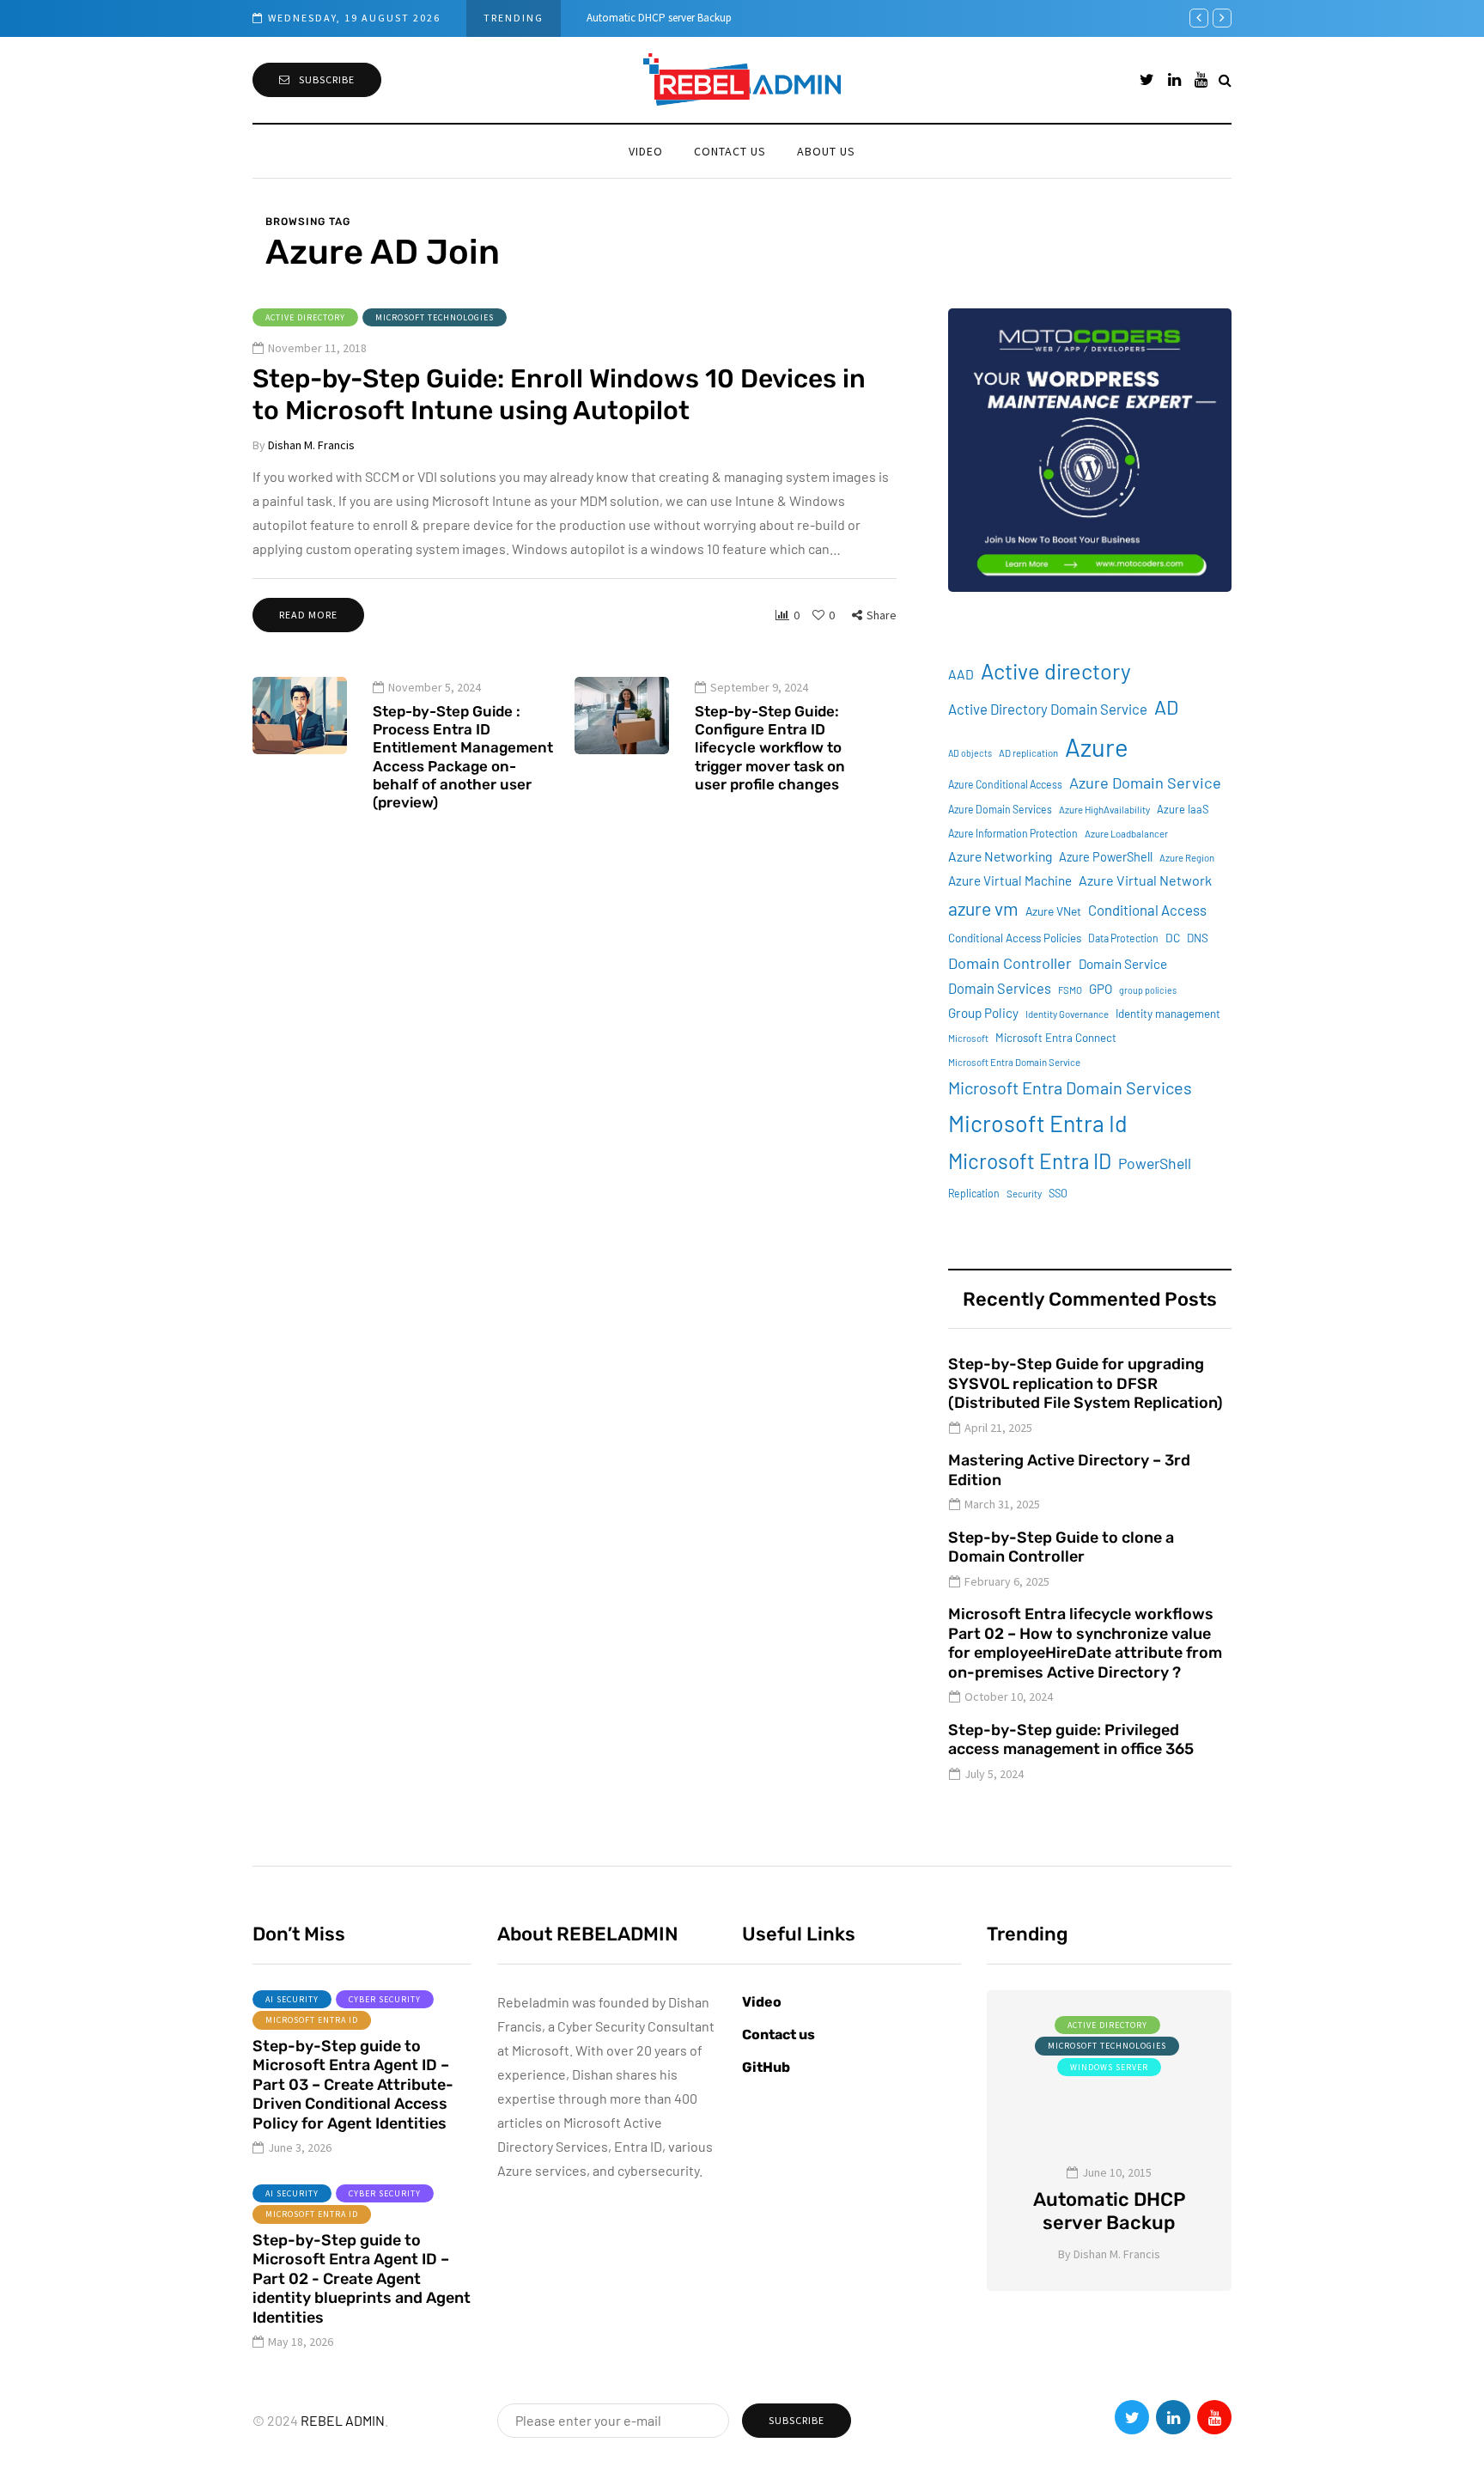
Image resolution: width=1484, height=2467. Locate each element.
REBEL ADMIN (343, 2420)
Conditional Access (1147, 910)
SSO (1058, 1193)
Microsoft (968, 1038)
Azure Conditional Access (1005, 784)
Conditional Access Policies (1015, 938)
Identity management (1168, 1014)
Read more (308, 615)
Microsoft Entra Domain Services (1070, 1087)
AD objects (970, 753)
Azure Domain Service (1145, 783)
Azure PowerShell (1106, 857)
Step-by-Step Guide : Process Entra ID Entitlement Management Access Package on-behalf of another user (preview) (463, 757)
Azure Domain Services (1000, 809)
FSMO (1070, 990)
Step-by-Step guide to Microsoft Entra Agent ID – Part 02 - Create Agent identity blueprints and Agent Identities (362, 2279)
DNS (1198, 938)
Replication (974, 1193)
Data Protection (1123, 938)
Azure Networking (1000, 856)
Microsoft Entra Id (1038, 1123)
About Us (826, 151)
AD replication (1028, 753)
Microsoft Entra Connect (1056, 1038)
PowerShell (1155, 1163)
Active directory (1056, 671)
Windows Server (1109, 2067)
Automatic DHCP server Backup (659, 18)
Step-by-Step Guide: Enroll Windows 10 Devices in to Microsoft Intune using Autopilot (559, 395)
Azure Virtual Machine (1010, 880)
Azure (1097, 747)
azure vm (983, 908)
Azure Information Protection (1013, 833)
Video (646, 151)
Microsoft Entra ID (1030, 1161)
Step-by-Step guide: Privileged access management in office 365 (1071, 1740)
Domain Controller (1010, 963)
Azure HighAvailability (1104, 810)
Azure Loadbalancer (1126, 834)
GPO (1101, 989)
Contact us (730, 151)
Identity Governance (1067, 1014)
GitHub (766, 2067)
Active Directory (305, 317)
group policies (1148, 990)
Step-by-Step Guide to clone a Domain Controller (1061, 1547)
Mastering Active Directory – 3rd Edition (1069, 1470)
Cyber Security (385, 1999)
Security (1024, 1194)
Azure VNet (1053, 911)
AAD (961, 674)
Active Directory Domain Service (1048, 709)
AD (1166, 707)
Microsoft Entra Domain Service (1014, 1062)
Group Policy (983, 1013)
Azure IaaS (1183, 809)
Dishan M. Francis (311, 445)
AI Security (292, 1999)
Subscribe (327, 79)
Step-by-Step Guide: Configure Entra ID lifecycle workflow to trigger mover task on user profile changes (770, 748)
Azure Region (1187, 858)
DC (1173, 938)
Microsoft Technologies (435, 317)
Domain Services (1000, 988)
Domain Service (1123, 964)
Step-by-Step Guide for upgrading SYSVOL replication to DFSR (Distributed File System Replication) (1086, 1383)
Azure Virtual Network (1145, 880)
